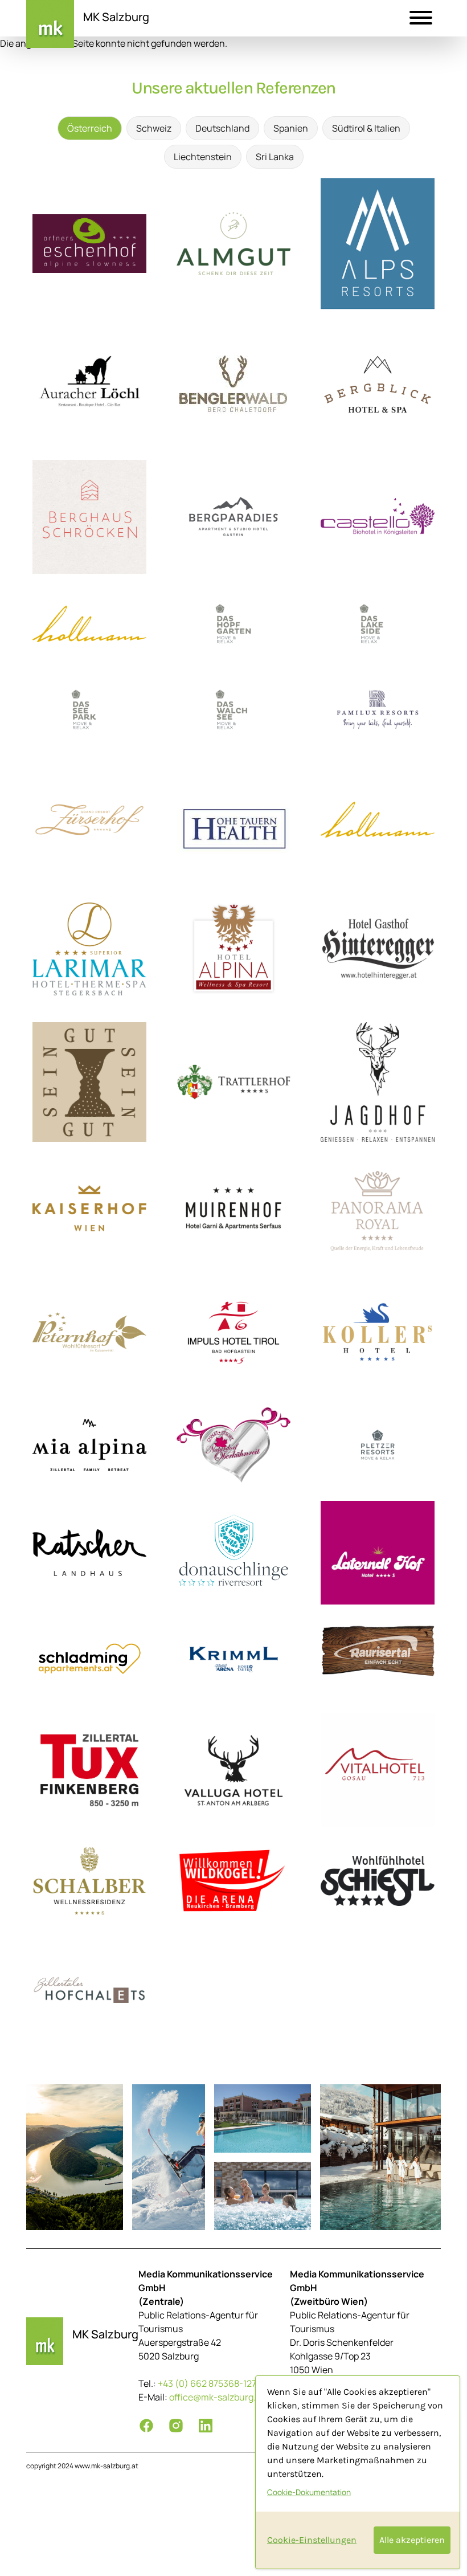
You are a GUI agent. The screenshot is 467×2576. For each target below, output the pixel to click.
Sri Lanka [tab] (275, 157)
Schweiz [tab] (154, 128)
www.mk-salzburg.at (106, 2466)
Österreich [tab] (90, 128)
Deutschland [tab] (222, 128)
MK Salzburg (116, 17)
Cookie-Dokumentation (309, 2492)
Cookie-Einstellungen (312, 2540)
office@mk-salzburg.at (217, 2397)
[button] (421, 19)
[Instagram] (176, 2426)
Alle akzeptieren (412, 2540)
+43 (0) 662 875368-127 (207, 2383)
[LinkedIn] (206, 2426)
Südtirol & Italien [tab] (366, 128)
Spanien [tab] (291, 128)
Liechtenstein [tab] (203, 157)
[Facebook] (146, 2426)
